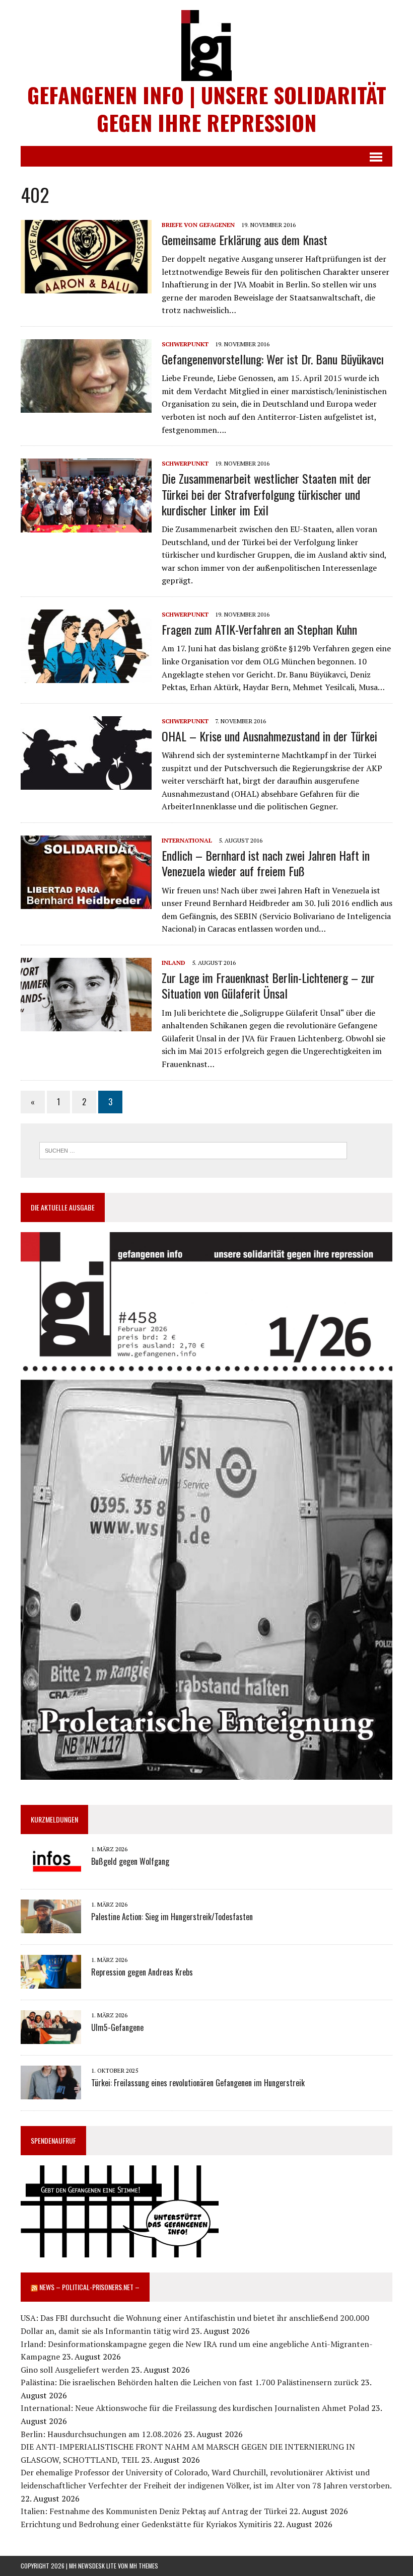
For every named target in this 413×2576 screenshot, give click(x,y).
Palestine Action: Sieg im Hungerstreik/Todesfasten (172, 1917)
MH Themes (144, 2566)
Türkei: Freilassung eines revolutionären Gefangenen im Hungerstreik (198, 2083)
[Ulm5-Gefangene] (51, 2037)
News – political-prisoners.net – (89, 2287)
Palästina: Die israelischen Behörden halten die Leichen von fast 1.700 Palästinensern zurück (190, 2382)
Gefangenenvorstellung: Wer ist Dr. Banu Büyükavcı (273, 359)
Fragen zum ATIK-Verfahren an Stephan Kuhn (259, 629)
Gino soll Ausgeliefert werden (75, 2370)
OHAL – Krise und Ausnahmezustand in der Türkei (269, 736)
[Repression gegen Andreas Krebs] (51, 1982)
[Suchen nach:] (193, 1150)
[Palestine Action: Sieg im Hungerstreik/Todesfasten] (51, 1926)
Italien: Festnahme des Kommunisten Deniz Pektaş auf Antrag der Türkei (154, 2511)
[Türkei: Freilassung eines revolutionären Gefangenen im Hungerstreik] (51, 2092)
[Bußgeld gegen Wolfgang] (51, 1871)
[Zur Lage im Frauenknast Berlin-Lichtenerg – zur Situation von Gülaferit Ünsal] (86, 1024)
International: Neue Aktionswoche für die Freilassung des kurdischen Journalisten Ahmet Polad (195, 2408)
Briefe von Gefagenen (198, 225)
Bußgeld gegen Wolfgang (130, 1861)
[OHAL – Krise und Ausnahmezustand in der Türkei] (86, 783)
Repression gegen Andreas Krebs (142, 1972)
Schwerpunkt (185, 344)
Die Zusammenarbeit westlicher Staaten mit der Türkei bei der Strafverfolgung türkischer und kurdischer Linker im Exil (266, 494)
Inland (174, 963)
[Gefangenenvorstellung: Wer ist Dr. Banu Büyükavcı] (86, 406)
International (187, 840)
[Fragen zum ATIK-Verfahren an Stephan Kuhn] (86, 676)
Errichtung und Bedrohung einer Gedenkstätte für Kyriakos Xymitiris (146, 2524)
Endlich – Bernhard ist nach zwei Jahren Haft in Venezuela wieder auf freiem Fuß (266, 863)
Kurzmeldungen (54, 1819)
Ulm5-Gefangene (117, 2027)
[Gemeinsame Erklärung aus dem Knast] (86, 286)
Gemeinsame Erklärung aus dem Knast (245, 240)
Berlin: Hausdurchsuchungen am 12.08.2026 (101, 2434)
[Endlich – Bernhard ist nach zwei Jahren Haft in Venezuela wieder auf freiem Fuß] (86, 902)
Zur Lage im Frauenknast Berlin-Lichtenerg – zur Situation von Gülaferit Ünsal (268, 985)
